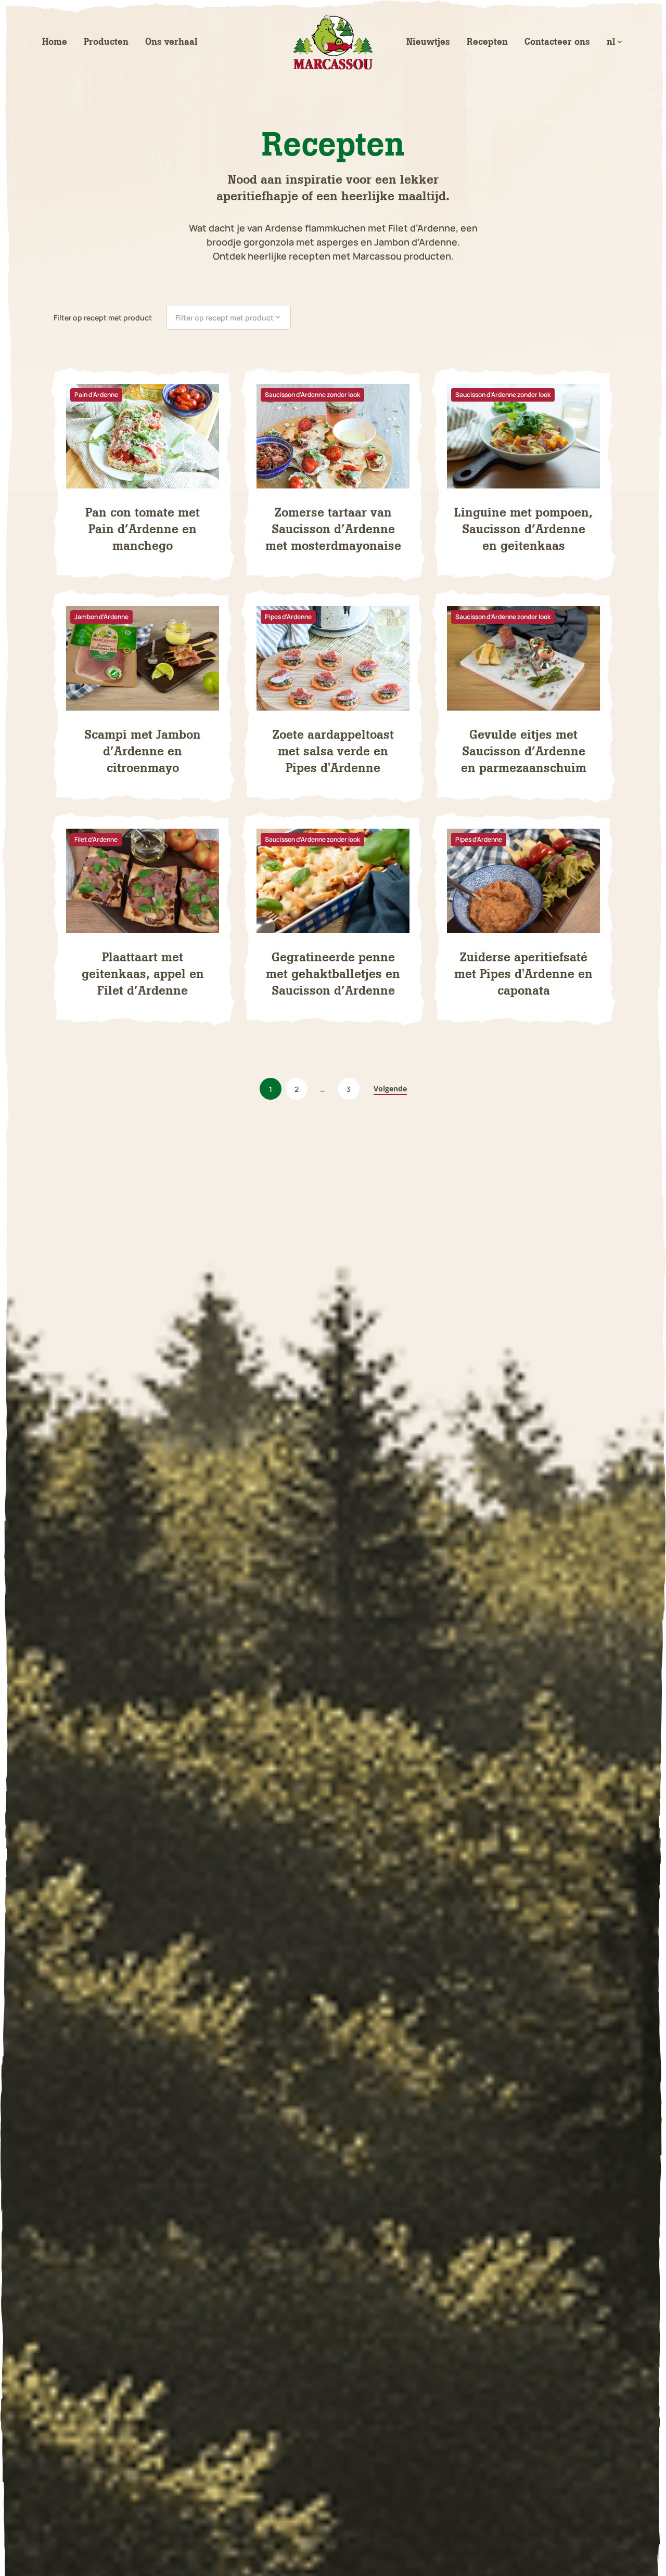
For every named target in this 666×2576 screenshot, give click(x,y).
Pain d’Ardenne (96, 395)
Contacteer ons (557, 42)
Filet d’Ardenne (96, 839)
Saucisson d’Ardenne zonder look (312, 395)
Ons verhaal (171, 42)
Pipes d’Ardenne (288, 617)
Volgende (390, 1089)
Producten (106, 42)
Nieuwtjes (428, 42)
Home (55, 42)
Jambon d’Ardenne (101, 617)
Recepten (487, 42)
